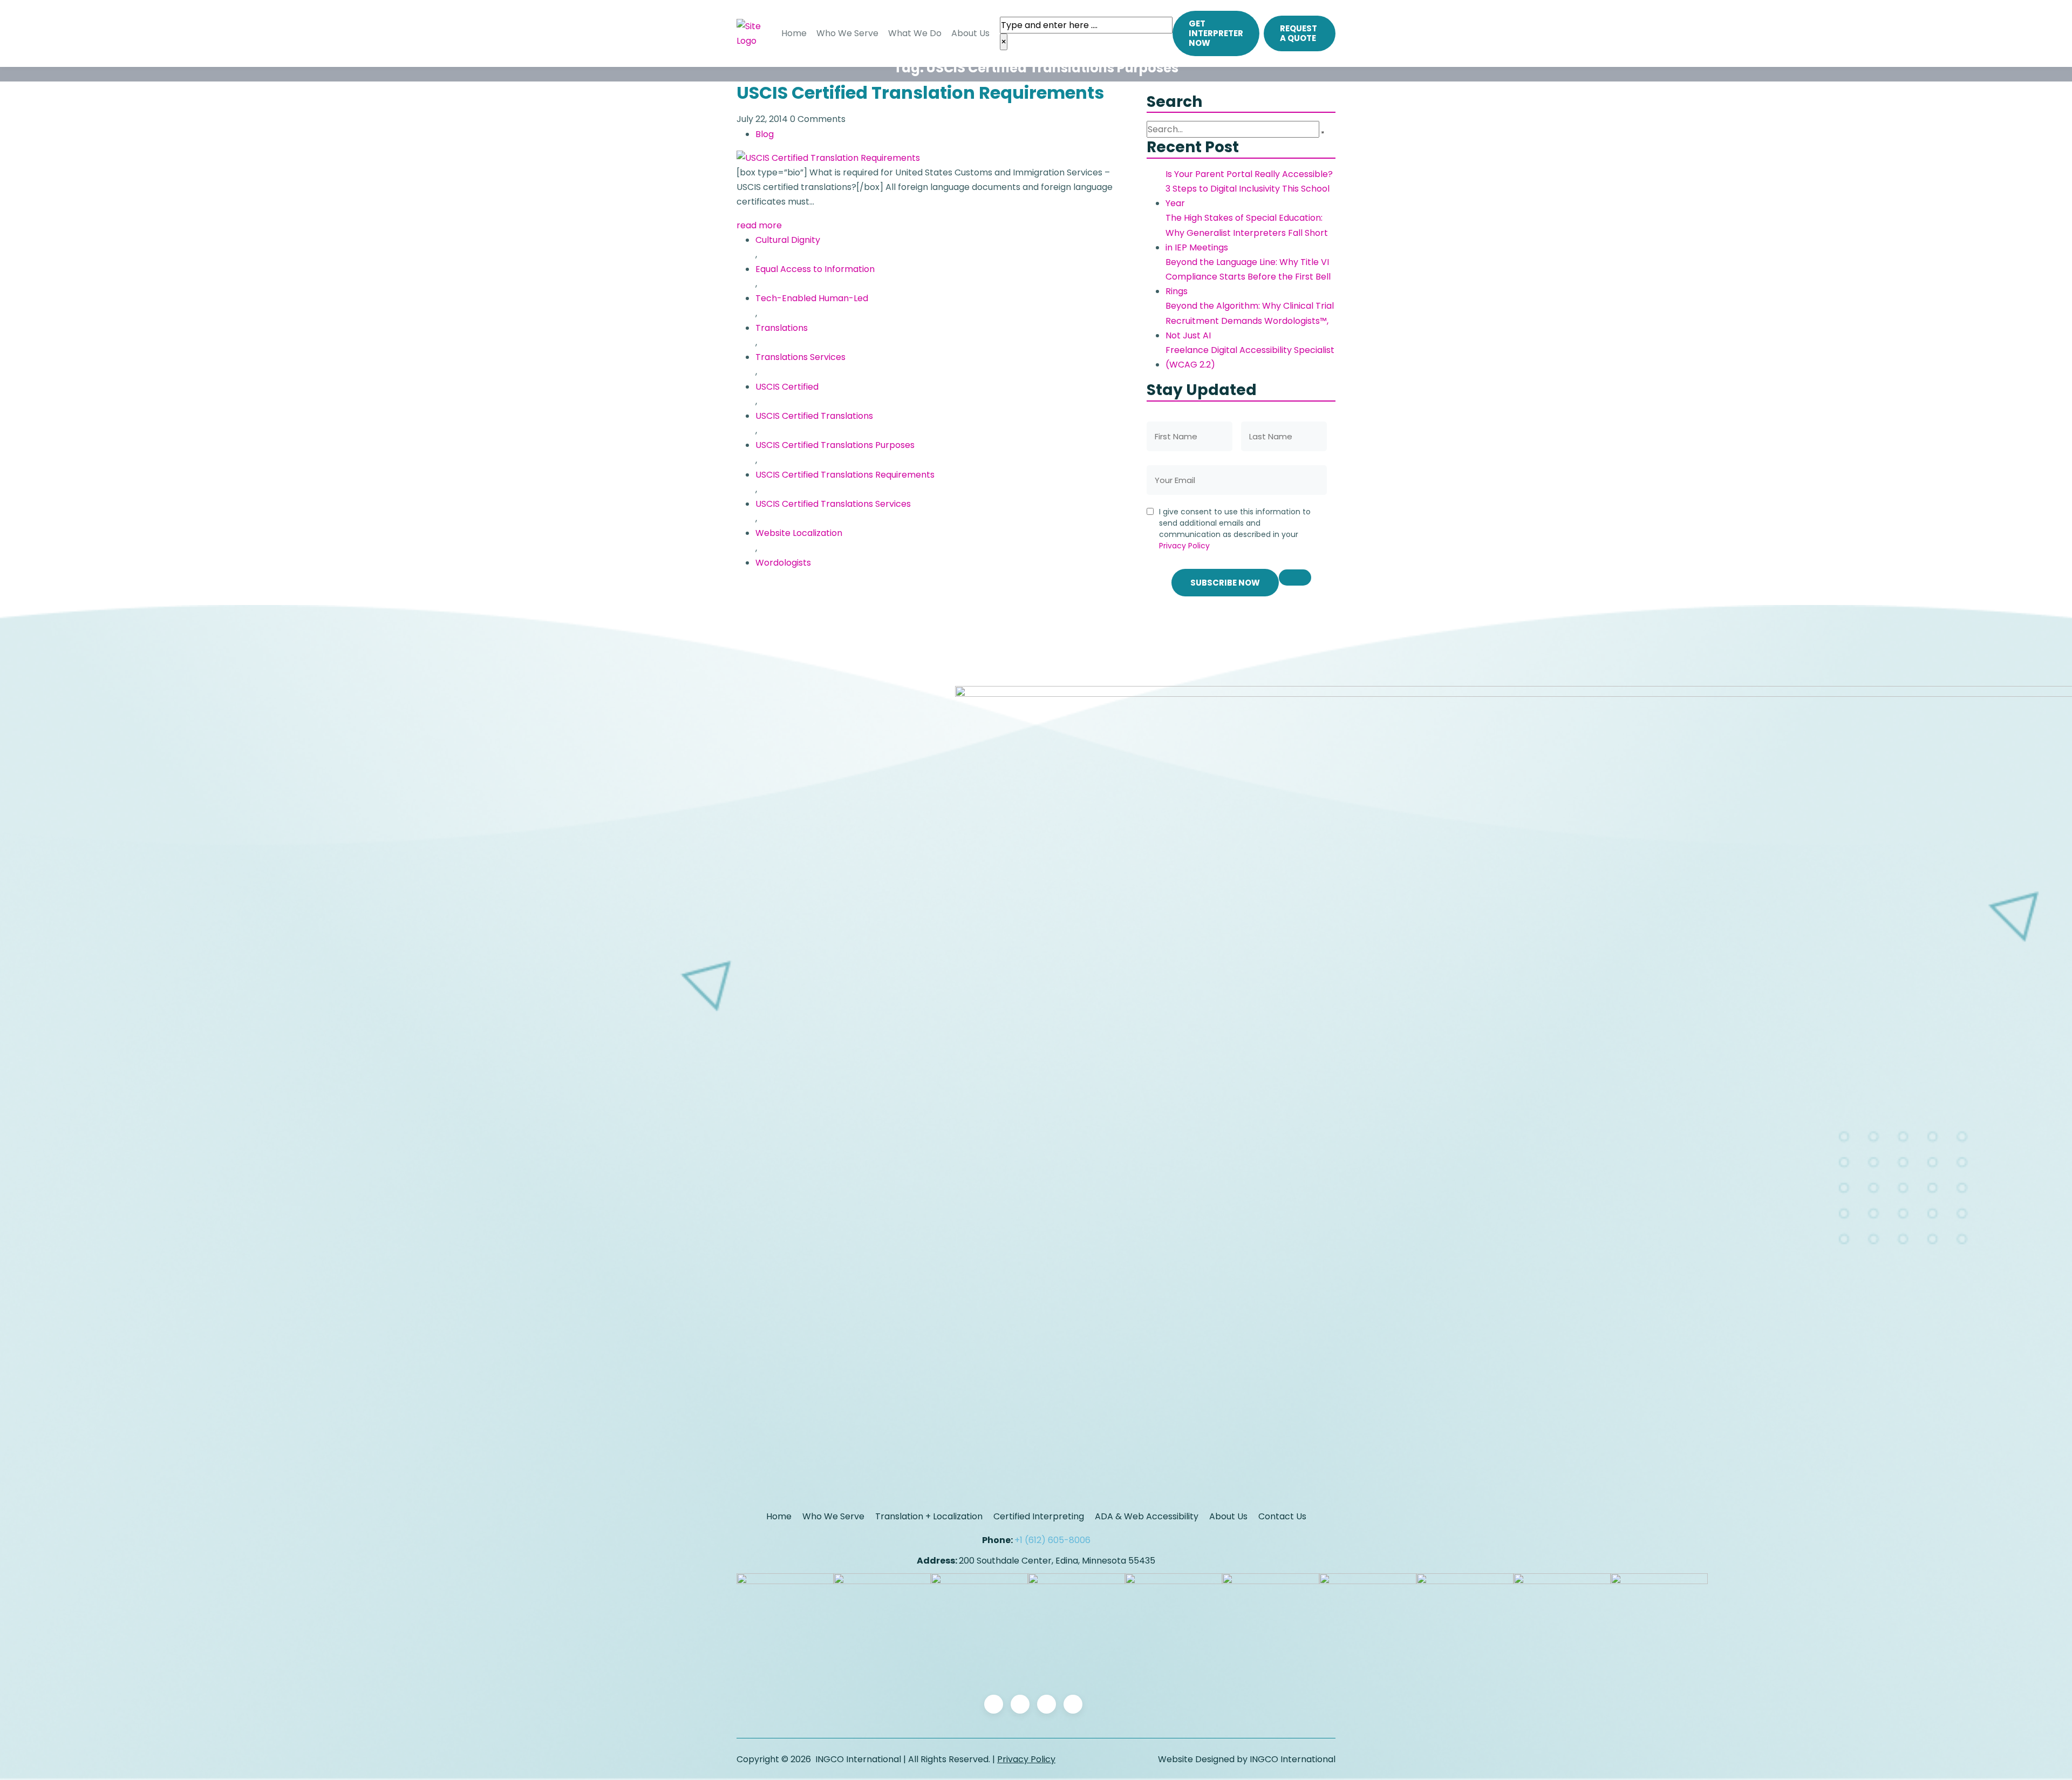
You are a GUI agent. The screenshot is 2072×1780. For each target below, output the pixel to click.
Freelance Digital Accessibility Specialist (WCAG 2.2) (1250, 357)
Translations (782, 328)
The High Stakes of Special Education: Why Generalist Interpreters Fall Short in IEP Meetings (1247, 232)
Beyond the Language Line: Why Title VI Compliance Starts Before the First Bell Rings (1248, 277)
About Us (970, 33)
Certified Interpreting (1039, 1516)
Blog (765, 134)
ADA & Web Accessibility (1147, 1516)
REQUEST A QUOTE (1299, 33)
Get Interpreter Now (1216, 33)
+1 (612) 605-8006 (1052, 1540)
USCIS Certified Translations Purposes (835, 445)
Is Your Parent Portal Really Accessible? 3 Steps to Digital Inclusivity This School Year (1249, 189)
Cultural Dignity (788, 240)
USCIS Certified (787, 387)
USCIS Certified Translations (814, 416)
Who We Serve (847, 33)
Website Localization (799, 533)
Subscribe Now (1225, 583)
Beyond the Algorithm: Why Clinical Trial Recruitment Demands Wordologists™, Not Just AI (1250, 320)
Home (794, 33)
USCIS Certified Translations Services (833, 504)
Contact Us (1282, 1516)
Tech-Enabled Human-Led (812, 298)
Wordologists (783, 563)
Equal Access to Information (815, 269)
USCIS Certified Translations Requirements (845, 475)
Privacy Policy (1184, 546)
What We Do (915, 33)
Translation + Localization (929, 1516)
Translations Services (800, 357)
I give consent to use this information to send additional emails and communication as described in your (1235, 529)
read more (759, 225)
